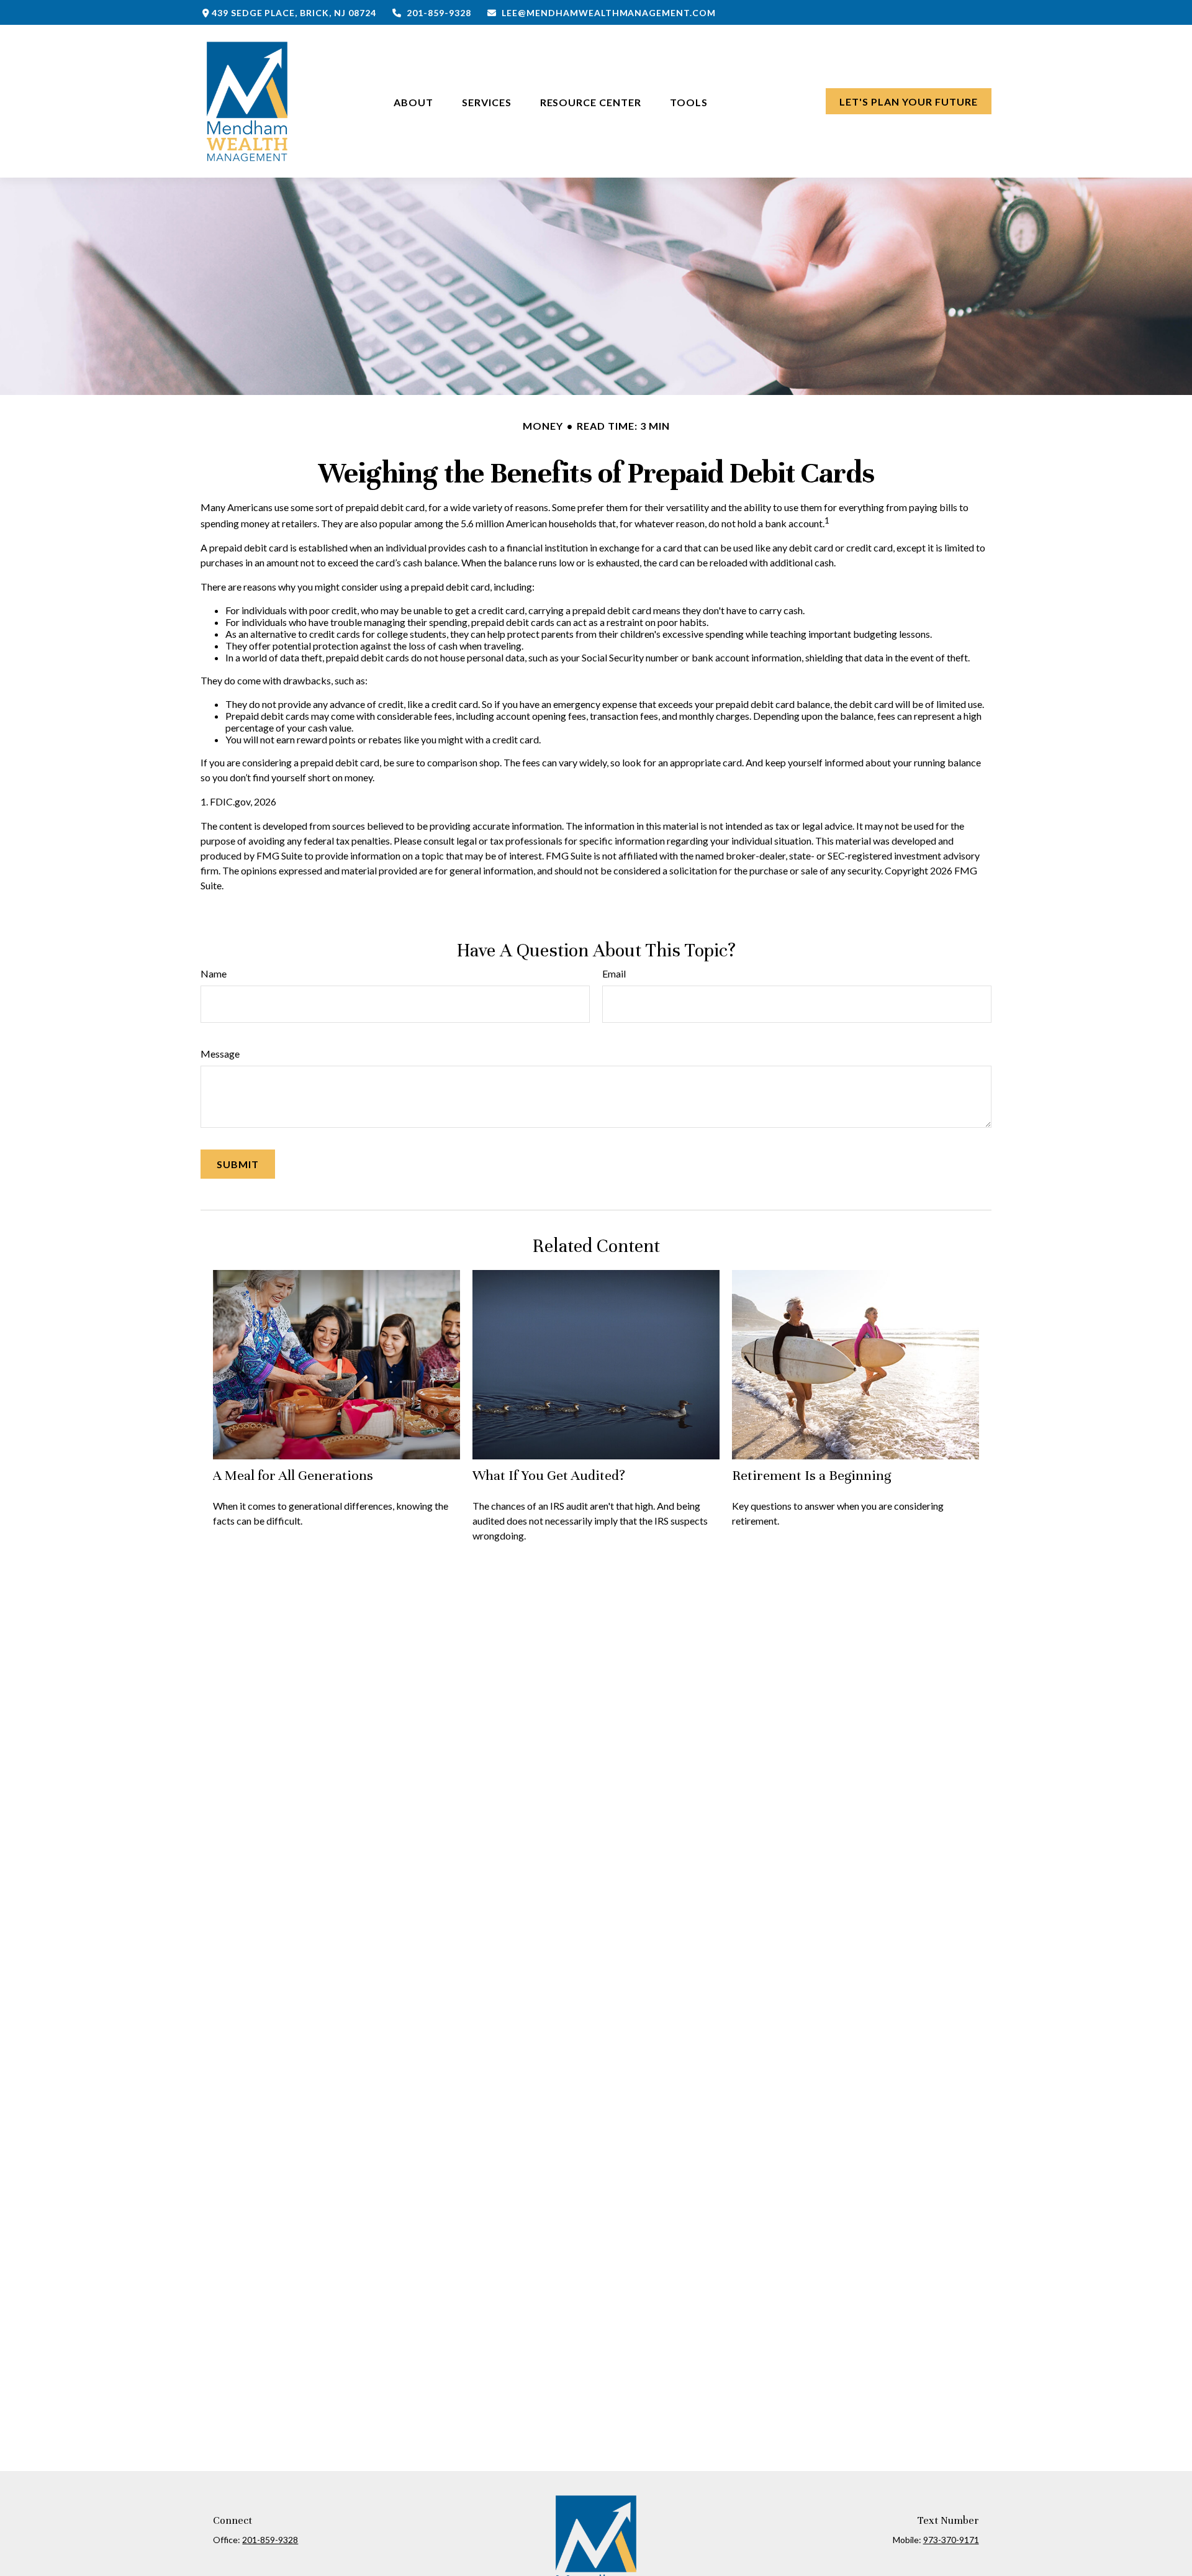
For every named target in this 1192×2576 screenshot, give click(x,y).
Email (614, 973)
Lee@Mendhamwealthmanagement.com (609, 13)
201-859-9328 (439, 13)
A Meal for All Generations (293, 1475)
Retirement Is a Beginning (811, 1475)
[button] (413, 101)
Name (214, 973)
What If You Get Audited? (549, 1475)
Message (220, 1054)
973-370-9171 (951, 2540)
